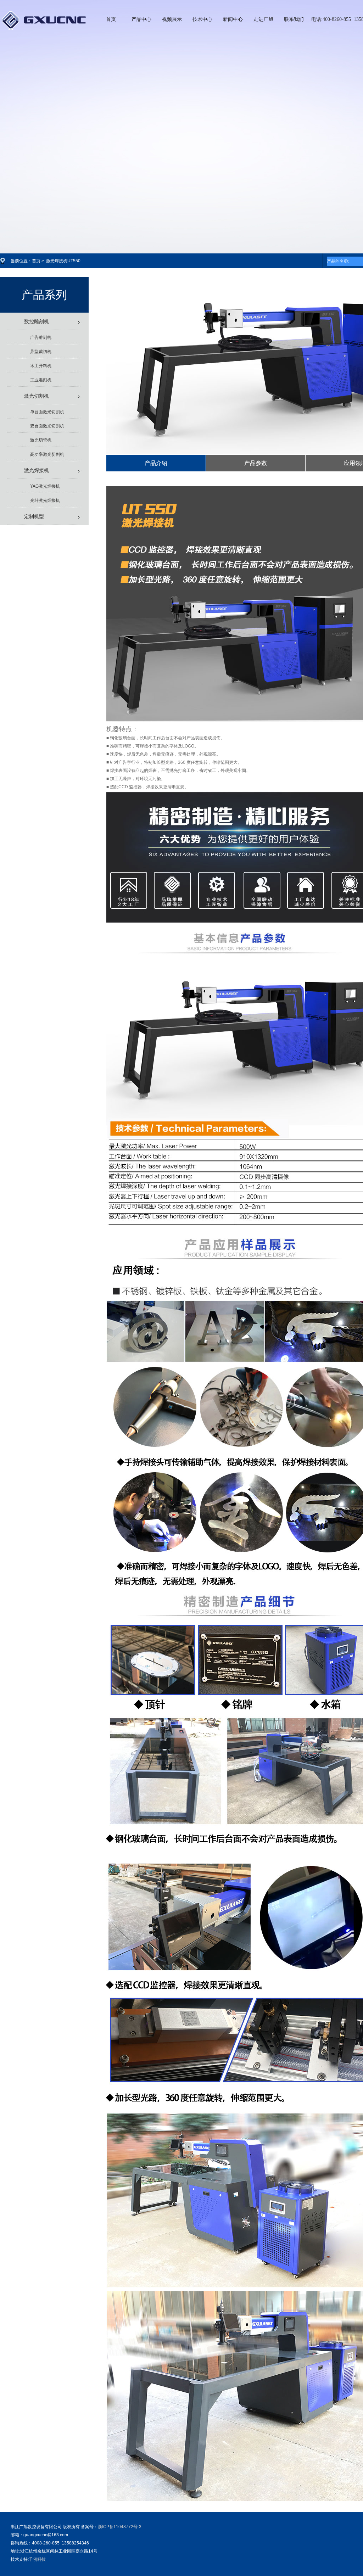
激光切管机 (41, 440)
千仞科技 (37, 2559)
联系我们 (294, 19)
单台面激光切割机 (47, 412)
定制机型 (34, 516)
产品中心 (141, 19)
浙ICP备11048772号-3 (120, 2527)
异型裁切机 (41, 352)
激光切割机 (37, 396)
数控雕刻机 (37, 321)
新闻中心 (233, 19)
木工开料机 (41, 366)
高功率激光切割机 (47, 454)
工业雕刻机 (41, 380)
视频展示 (172, 19)
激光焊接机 (37, 470)
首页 (111, 19)
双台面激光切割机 (47, 426)
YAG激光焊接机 (45, 486)
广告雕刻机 (41, 337)
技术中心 (202, 19)
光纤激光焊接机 (45, 500)
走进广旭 (263, 19)
